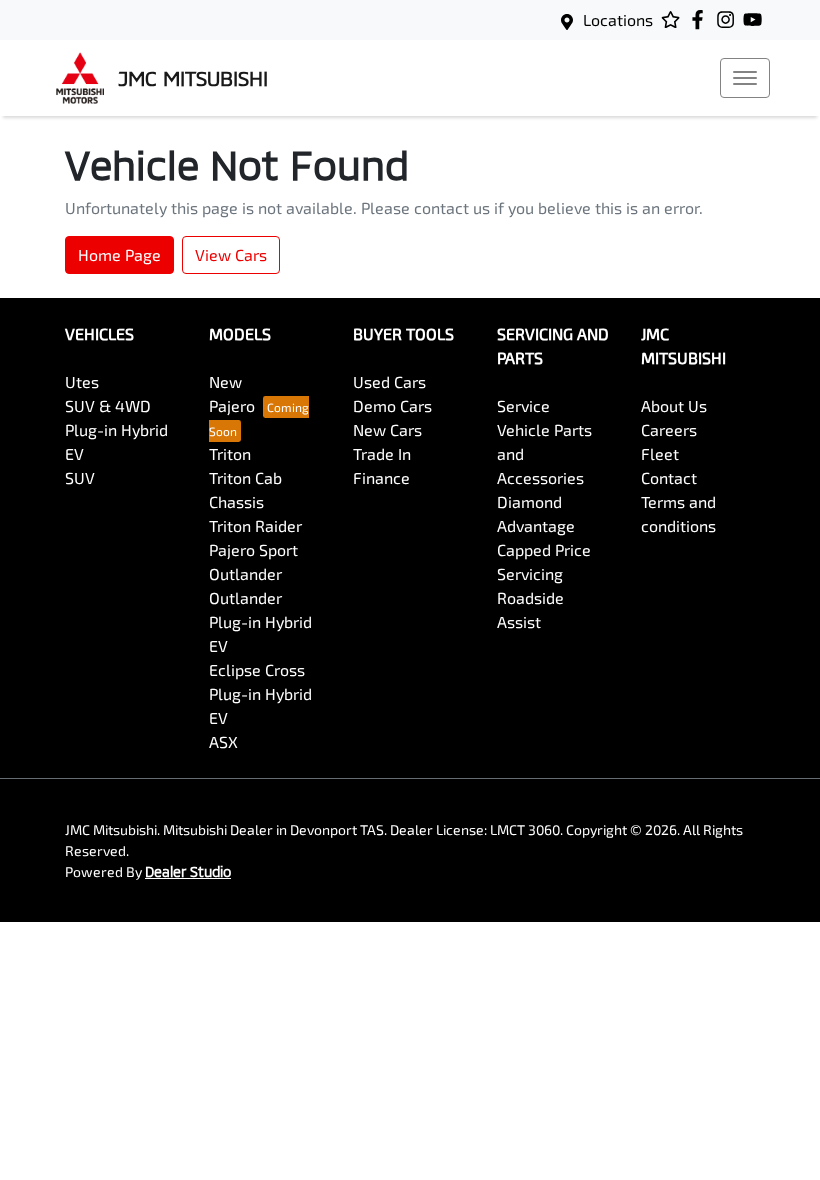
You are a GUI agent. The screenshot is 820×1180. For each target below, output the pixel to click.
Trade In (382, 453)
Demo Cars (392, 405)
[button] (745, 78)
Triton (230, 453)
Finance (381, 477)
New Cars (387, 429)
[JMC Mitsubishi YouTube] (756, 19)
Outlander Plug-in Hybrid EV (260, 621)
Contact (669, 477)
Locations (618, 19)
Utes (82, 381)
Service (523, 405)
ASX (223, 741)
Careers (669, 429)
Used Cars (389, 381)
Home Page (119, 254)
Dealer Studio (188, 871)
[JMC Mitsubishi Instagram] (729, 19)
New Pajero (232, 393)
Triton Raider (255, 525)
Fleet (660, 453)
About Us (674, 405)
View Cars (231, 254)
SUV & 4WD (108, 405)
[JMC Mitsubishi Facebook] (701, 19)
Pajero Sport (253, 549)
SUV (80, 477)
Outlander (245, 573)
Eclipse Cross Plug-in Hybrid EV (260, 693)
